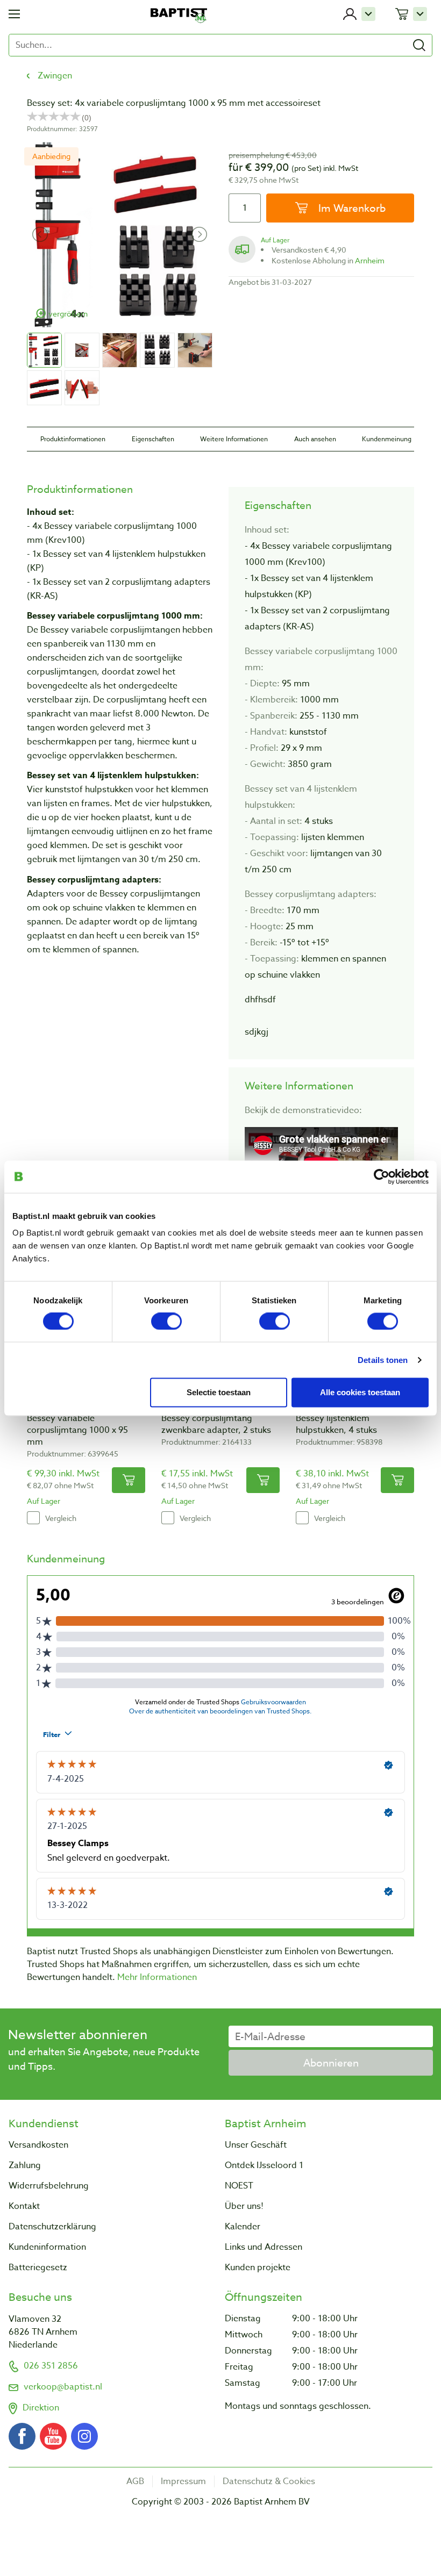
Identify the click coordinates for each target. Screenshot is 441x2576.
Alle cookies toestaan (360, 1392)
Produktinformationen (73, 439)
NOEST (239, 2186)
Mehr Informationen (157, 1977)
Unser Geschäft (256, 2145)
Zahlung (25, 2165)
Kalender (243, 2227)
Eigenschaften (153, 439)
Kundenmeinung (387, 439)
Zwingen (55, 76)
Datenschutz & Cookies (269, 2481)
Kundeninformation (47, 2247)
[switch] (166, 1321)
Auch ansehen (315, 439)
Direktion (41, 2408)
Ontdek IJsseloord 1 (264, 2165)
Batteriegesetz (38, 2268)
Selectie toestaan (219, 1392)
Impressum (183, 2481)
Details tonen (383, 1359)
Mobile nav (14, 14)
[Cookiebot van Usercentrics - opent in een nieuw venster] (382, 1176)
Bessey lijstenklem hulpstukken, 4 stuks (336, 1424)
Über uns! (244, 2206)
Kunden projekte (258, 2268)
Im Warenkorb (351, 208)
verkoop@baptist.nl (63, 2387)
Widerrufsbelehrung (49, 2186)
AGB (135, 2481)
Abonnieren (331, 2063)
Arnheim (370, 260)
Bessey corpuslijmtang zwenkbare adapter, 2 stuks (216, 1424)
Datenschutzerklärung (52, 2227)
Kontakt (24, 2206)
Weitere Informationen (234, 439)
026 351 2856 (51, 2366)
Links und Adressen (264, 2247)
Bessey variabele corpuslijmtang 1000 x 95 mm (77, 1430)
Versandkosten (38, 2145)
